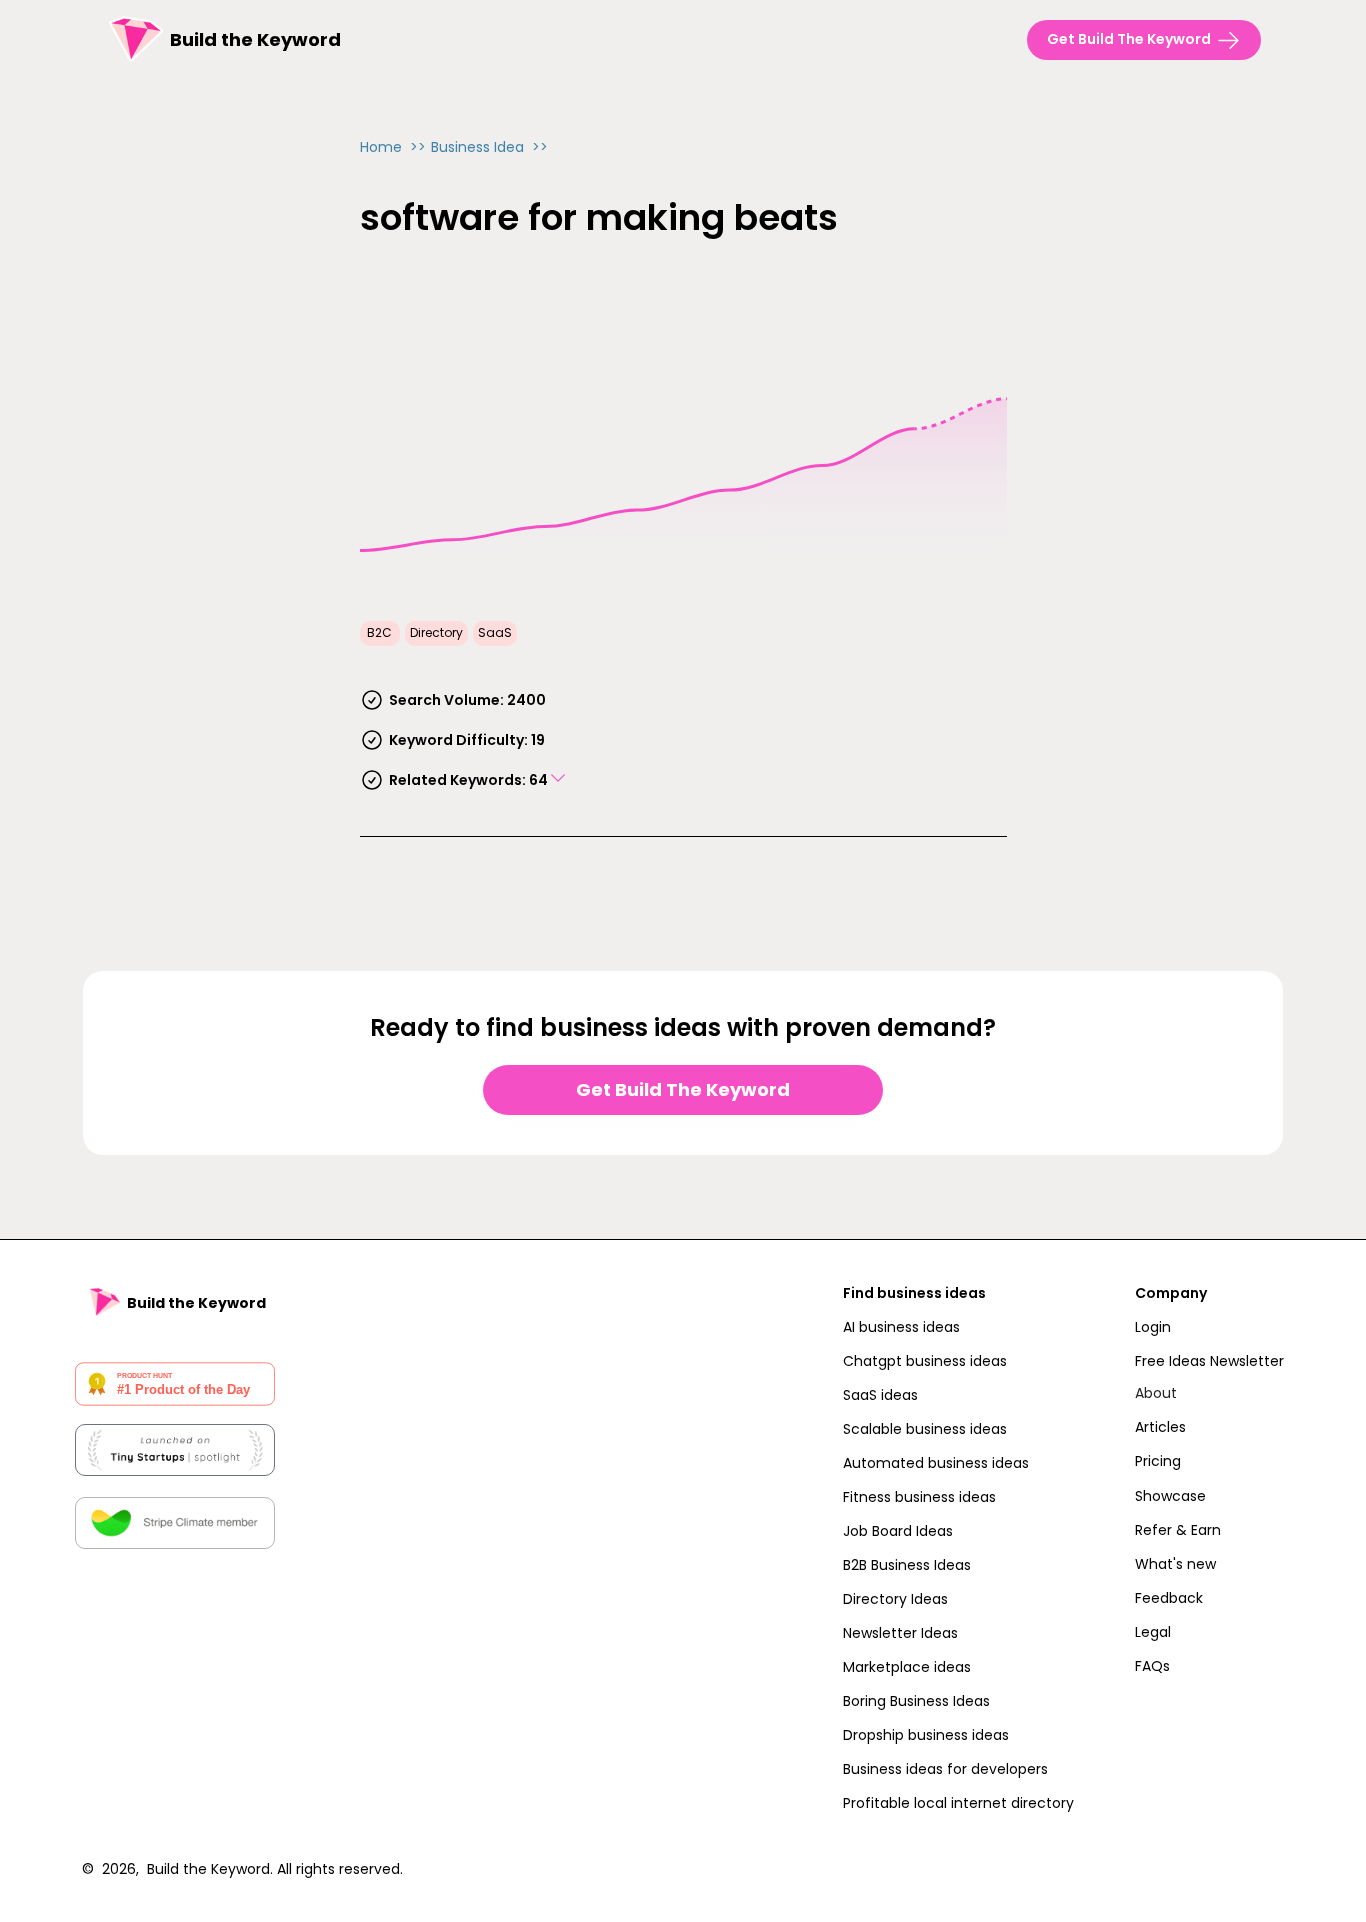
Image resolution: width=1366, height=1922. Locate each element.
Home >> (393, 147)
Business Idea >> (489, 147)
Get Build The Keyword (683, 1089)
